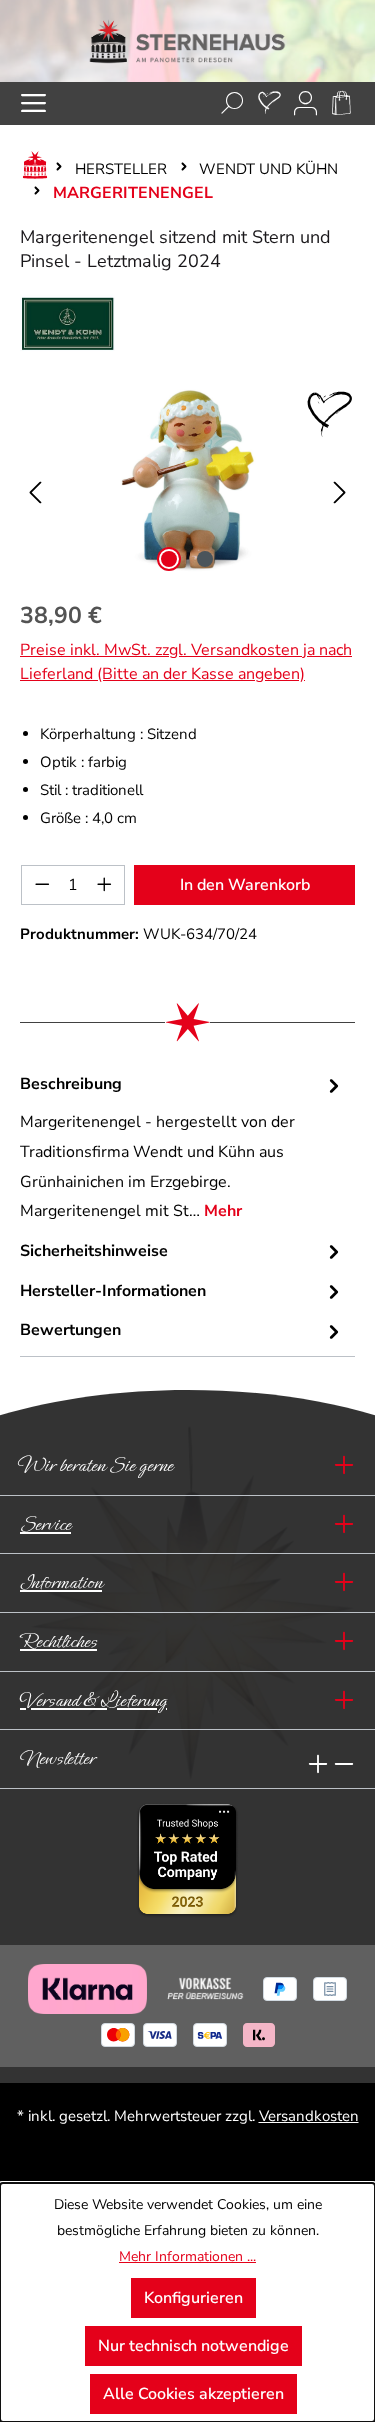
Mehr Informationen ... (187, 2256)
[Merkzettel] (269, 103)
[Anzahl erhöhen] (105, 885)
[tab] (182, 1148)
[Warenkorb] (341, 103)
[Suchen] (232, 103)
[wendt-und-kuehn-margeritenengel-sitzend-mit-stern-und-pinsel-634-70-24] (187, 479)
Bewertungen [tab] (70, 1330)
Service (45, 1524)
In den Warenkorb (245, 885)
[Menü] (33, 103)
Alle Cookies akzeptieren (193, 2394)
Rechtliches (58, 1641)
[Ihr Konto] (305, 103)
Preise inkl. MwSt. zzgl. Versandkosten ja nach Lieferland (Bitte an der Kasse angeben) (186, 662)
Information (61, 1582)
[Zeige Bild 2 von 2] (205, 559)
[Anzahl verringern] (42, 885)
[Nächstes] (340, 478)
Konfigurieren (193, 2298)
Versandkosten (309, 2116)
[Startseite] (31, 169)
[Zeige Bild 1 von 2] (169, 559)
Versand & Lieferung (93, 1700)
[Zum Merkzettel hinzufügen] (330, 414)
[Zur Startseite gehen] (187, 41)
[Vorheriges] (35, 478)
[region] (187, 479)
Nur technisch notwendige (193, 2346)
